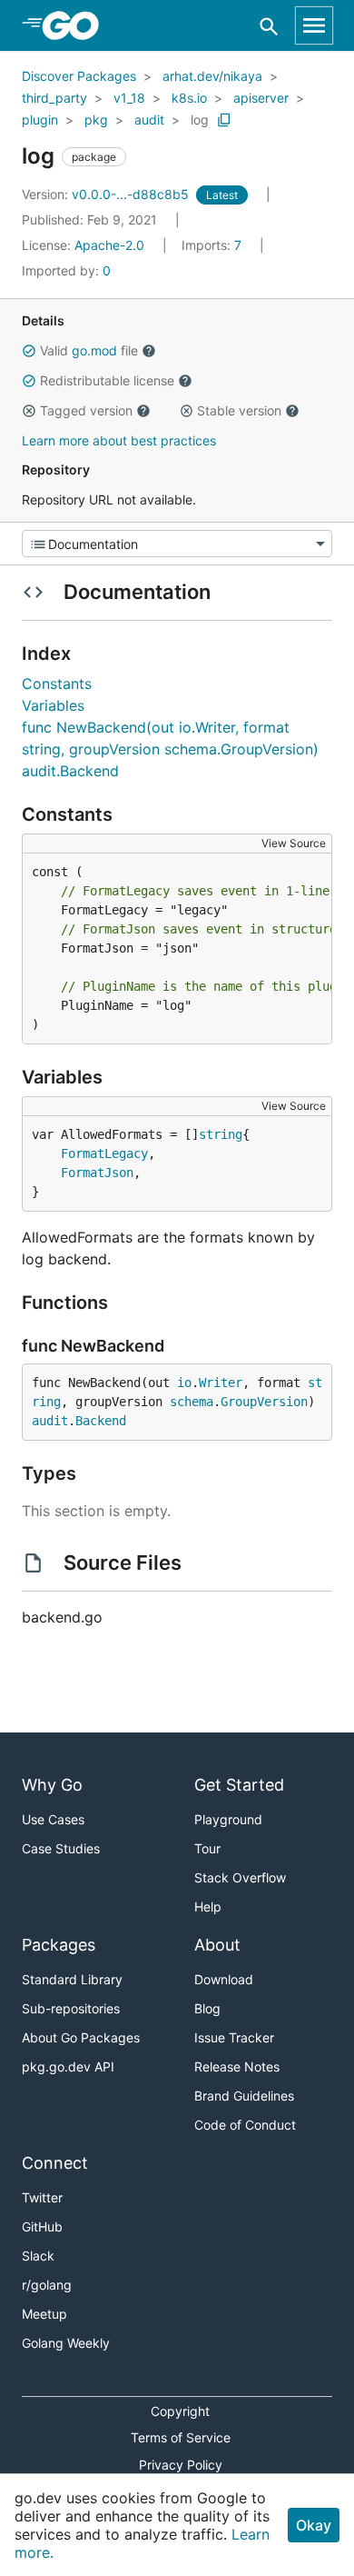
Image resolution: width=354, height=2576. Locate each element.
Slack (38, 2256)
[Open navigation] (314, 25)
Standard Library (72, 1979)
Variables (53, 705)
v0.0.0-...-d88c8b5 (107, 194)
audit (149, 120)
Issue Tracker (234, 2037)
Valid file (89, 350)
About (217, 1945)
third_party (54, 98)
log (200, 120)
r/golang (47, 2285)
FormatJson (97, 1173)
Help (208, 1907)
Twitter (42, 2197)
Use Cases (53, 1819)
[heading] (77, 25)
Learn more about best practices (119, 440)
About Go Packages (81, 2037)
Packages (59, 1945)
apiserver (261, 98)
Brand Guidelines (244, 2096)
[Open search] (269, 26)
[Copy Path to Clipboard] (224, 120)
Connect (55, 2163)
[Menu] (177, 544)
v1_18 (129, 98)
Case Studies (61, 1848)
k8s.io (189, 98)
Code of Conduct (245, 2125)
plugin (40, 120)
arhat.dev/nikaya (212, 76)
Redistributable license (107, 380)
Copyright (180, 2411)
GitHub (42, 2227)
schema (192, 1402)
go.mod (94, 350)
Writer (221, 1383)
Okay (314, 2525)
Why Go (52, 1785)
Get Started (239, 1785)
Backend (101, 1421)
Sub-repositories (71, 2008)
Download (224, 1979)
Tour (207, 1848)
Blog (207, 2008)
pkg (96, 120)
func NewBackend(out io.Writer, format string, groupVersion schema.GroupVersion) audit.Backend (170, 749)
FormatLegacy (104, 1153)
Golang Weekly (66, 2343)
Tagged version (86, 410)
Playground (228, 1819)
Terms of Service (181, 2437)
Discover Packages (79, 76)
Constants (57, 684)
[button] (29, 351)
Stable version (239, 410)
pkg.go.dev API (68, 2067)
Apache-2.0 (109, 245)
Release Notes (237, 2067)
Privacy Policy (181, 2465)
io (184, 1383)
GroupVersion (264, 1402)
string (221, 1134)
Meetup (44, 2314)
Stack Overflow (240, 1877)
